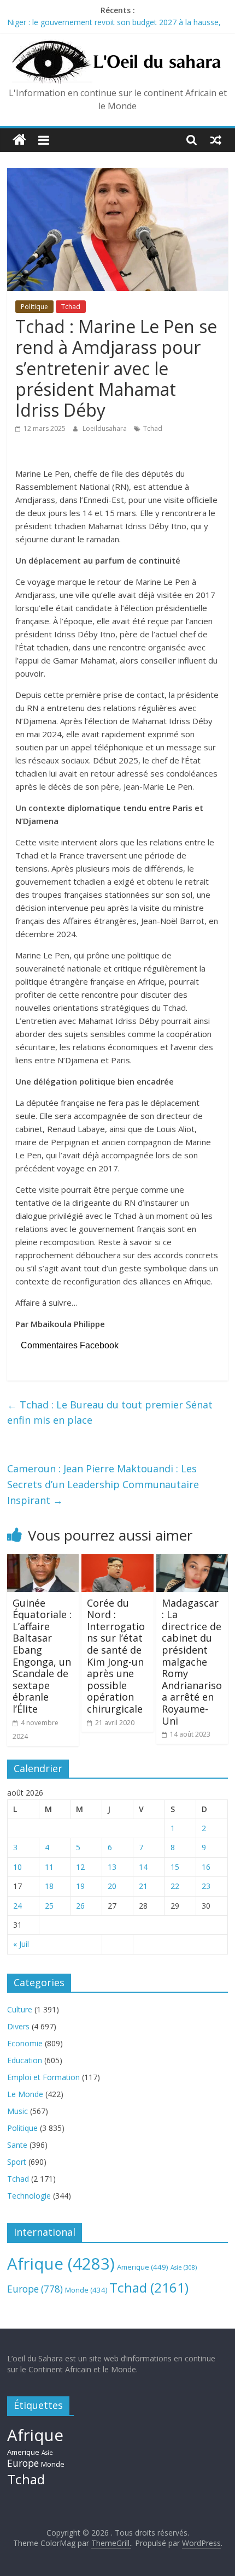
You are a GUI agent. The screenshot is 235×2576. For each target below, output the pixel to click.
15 (175, 1867)
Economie (25, 2043)
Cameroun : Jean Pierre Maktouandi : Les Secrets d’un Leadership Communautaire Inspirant (103, 1484)
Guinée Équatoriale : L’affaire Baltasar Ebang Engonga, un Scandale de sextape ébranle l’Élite (42, 1656)
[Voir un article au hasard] (216, 140)
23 (206, 1886)
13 (112, 1867)
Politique (34, 307)
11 (49, 1867)
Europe (35, 2289)
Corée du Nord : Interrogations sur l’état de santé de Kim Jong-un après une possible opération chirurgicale (116, 1656)
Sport (17, 2162)
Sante (17, 2145)
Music (17, 2111)
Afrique (61, 2264)
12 (80, 1867)
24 (17, 1906)
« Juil (21, 1944)
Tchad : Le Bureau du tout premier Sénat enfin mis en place (110, 1413)
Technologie (29, 2196)
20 (112, 1886)
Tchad (71, 307)
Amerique (143, 2267)
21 (143, 1886)
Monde (86, 2290)
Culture (20, 2009)
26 (80, 1906)
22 (175, 1886)
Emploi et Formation (43, 2077)
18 (49, 1886)
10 (17, 1867)
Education (25, 2060)
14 (143, 1867)
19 (80, 1886)
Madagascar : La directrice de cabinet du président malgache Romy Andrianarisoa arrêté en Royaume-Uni (192, 1662)
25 (49, 1906)
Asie (184, 2267)
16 (206, 1867)
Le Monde (25, 2094)
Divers (18, 2026)
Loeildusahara (105, 428)
